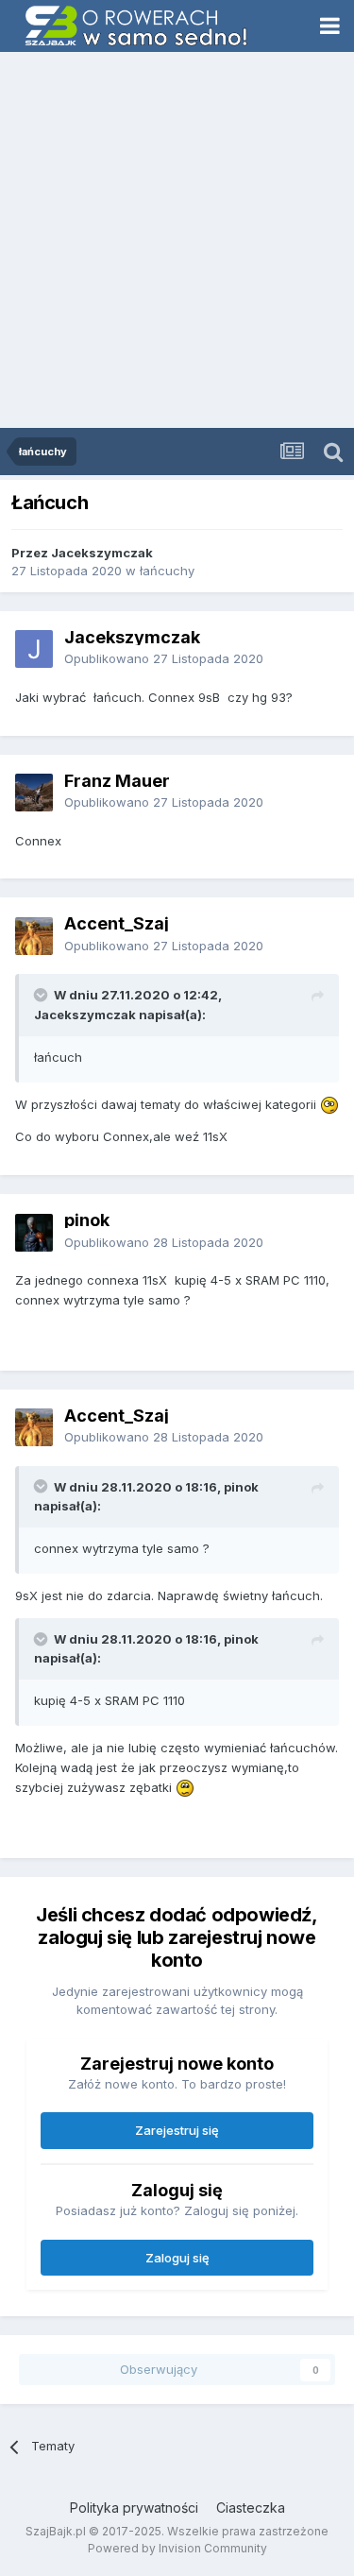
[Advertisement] (177, 241)
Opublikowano (164, 658)
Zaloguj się (177, 2258)
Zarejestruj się (177, 2130)
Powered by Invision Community (177, 2548)
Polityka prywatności (134, 2508)
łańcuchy (167, 571)
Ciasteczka (251, 2508)
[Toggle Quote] (42, 995)
